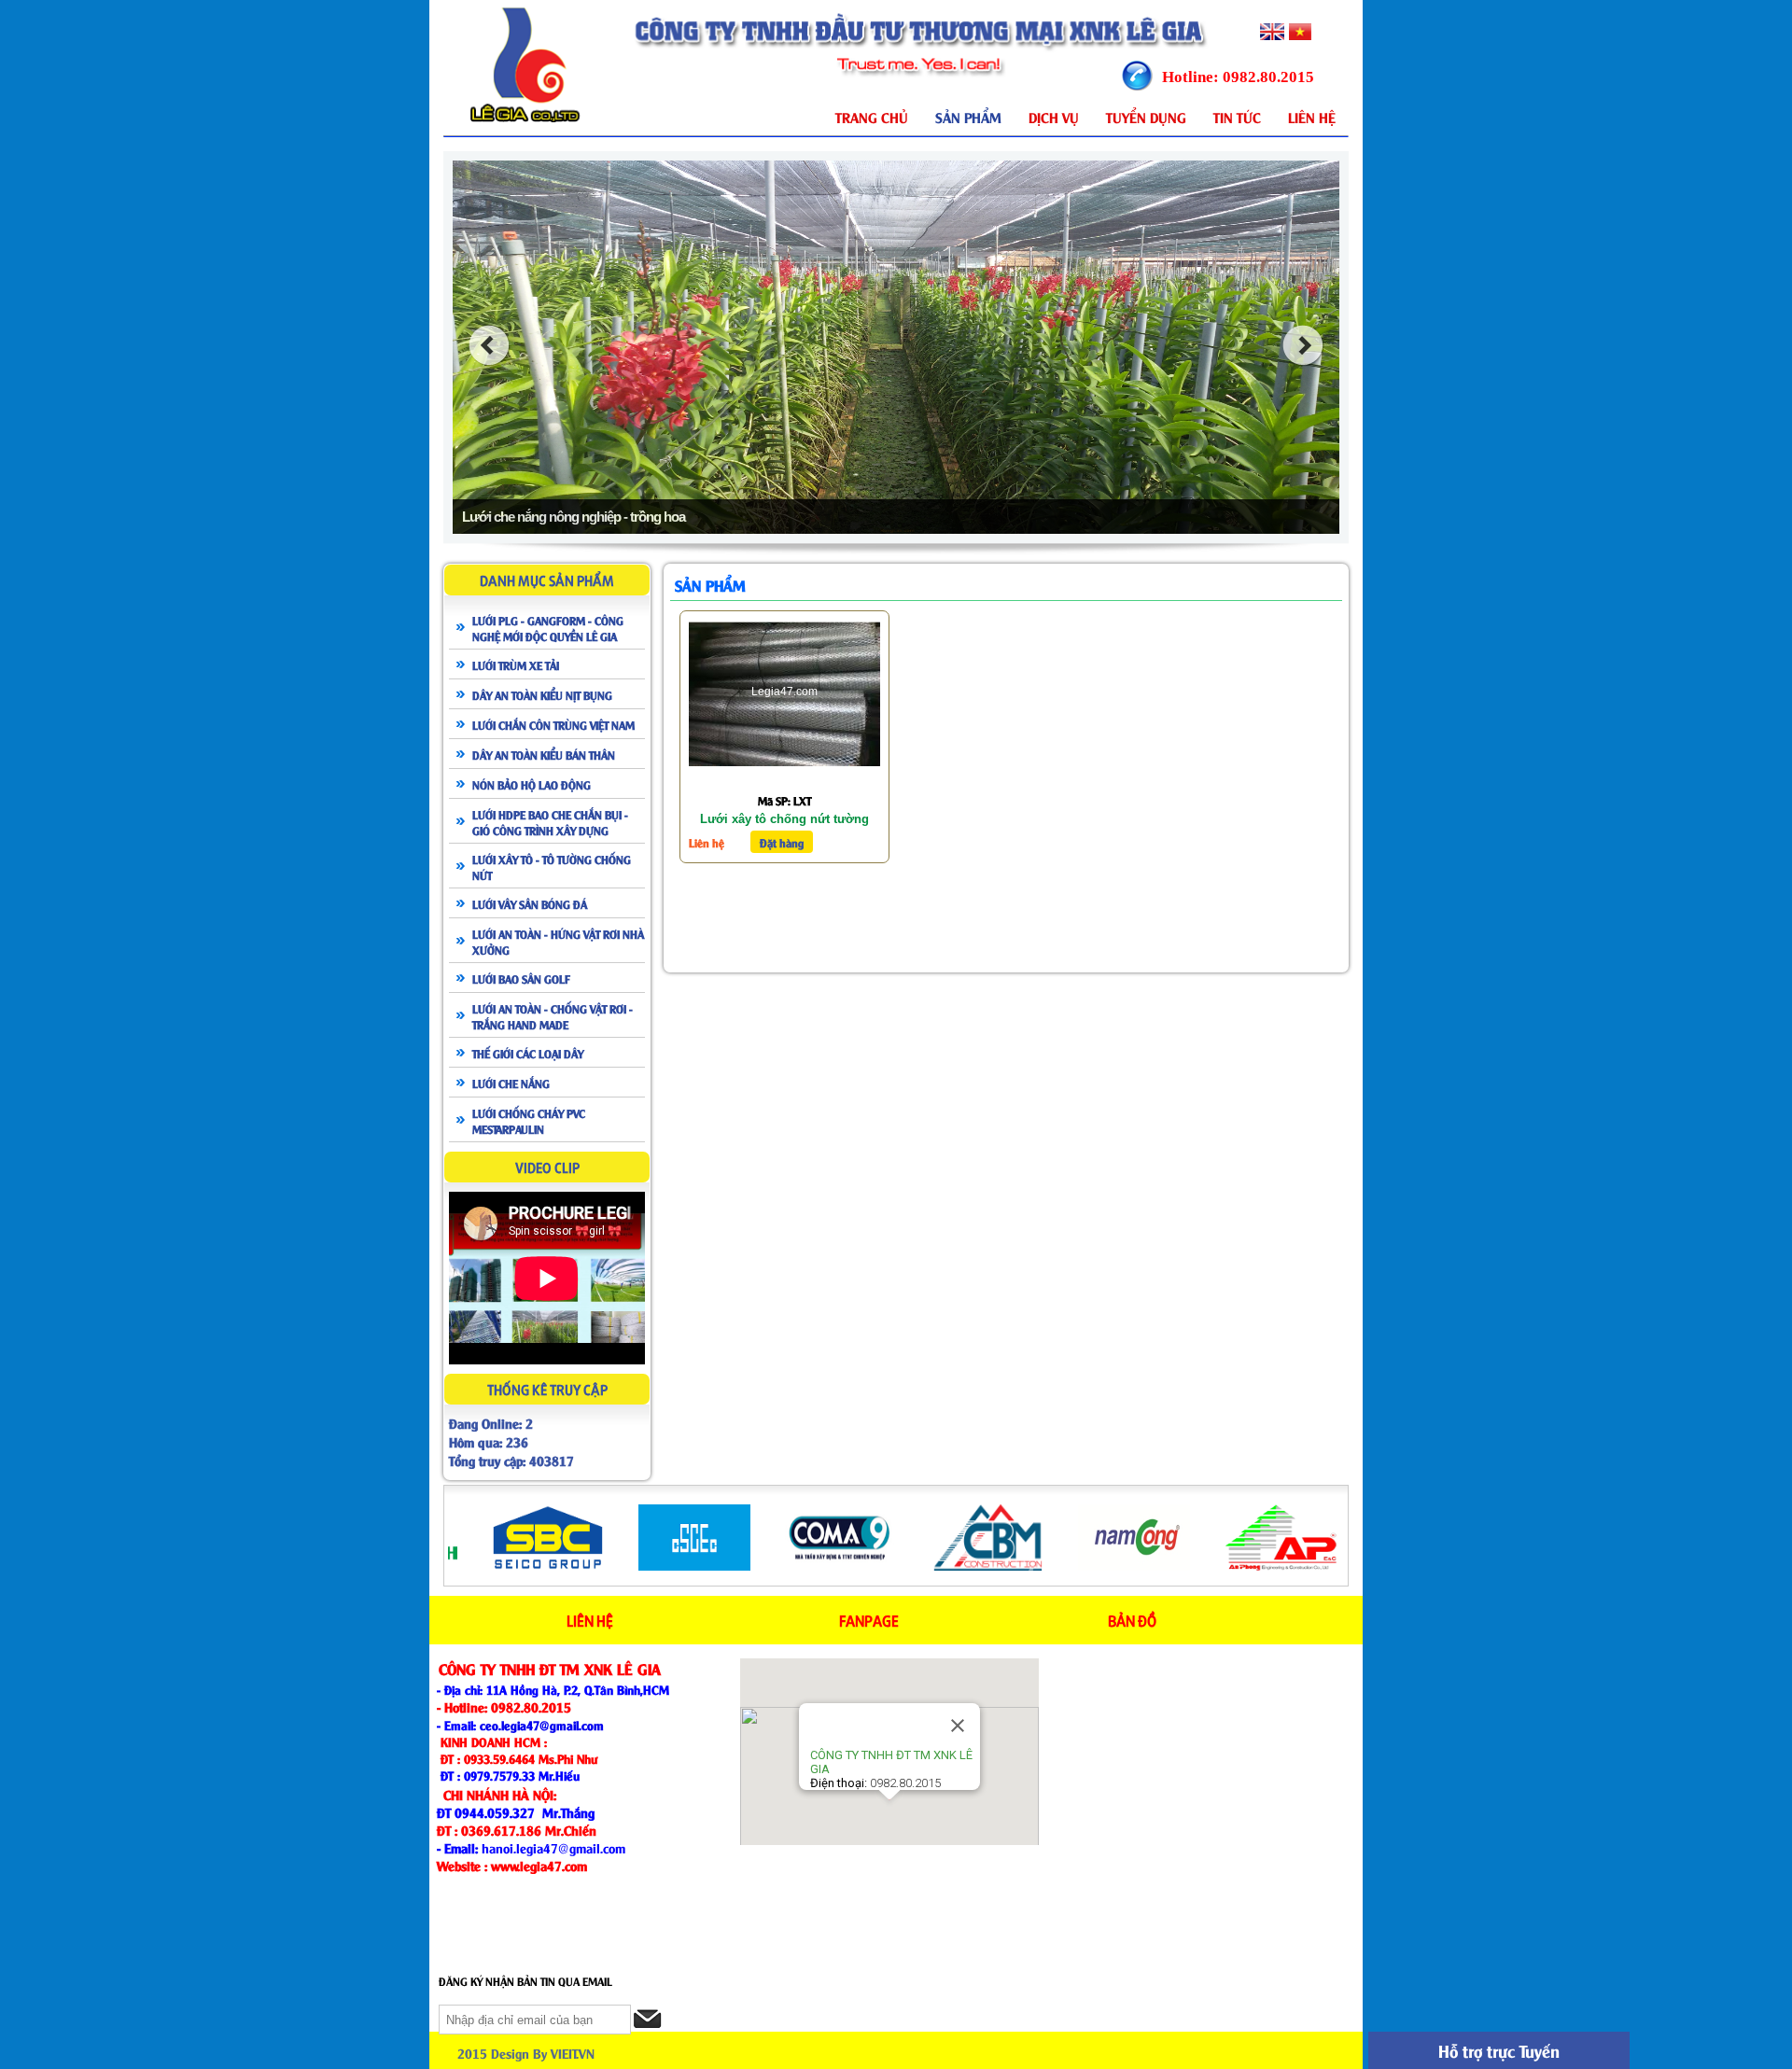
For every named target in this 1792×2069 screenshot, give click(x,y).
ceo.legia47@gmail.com (542, 1725)
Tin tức (1237, 117)
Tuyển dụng (1146, 117)
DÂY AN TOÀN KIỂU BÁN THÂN (544, 754)
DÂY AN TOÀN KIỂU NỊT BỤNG (542, 694)
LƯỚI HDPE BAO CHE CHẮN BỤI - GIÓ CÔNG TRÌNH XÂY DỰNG (550, 822)
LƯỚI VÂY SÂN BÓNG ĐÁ (530, 903)
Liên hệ (1312, 117)
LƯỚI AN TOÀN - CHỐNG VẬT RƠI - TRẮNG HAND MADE (553, 1016)
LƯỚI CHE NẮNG (511, 1083)
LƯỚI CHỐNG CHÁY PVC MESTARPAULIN (529, 1120)
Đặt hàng (782, 842)
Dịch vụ (1054, 117)
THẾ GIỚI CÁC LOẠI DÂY (528, 1053)
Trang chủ (872, 117)
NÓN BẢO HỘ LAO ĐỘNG (532, 784)
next (1303, 345)
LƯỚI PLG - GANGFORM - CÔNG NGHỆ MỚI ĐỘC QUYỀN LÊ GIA (548, 628)
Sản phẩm (968, 117)
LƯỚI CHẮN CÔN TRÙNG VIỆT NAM (553, 724)
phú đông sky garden (652, 2053)
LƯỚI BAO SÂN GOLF (521, 978)
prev (489, 345)
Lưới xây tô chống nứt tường (784, 819)
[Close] (958, 1726)
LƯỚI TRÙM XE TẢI (516, 664)
